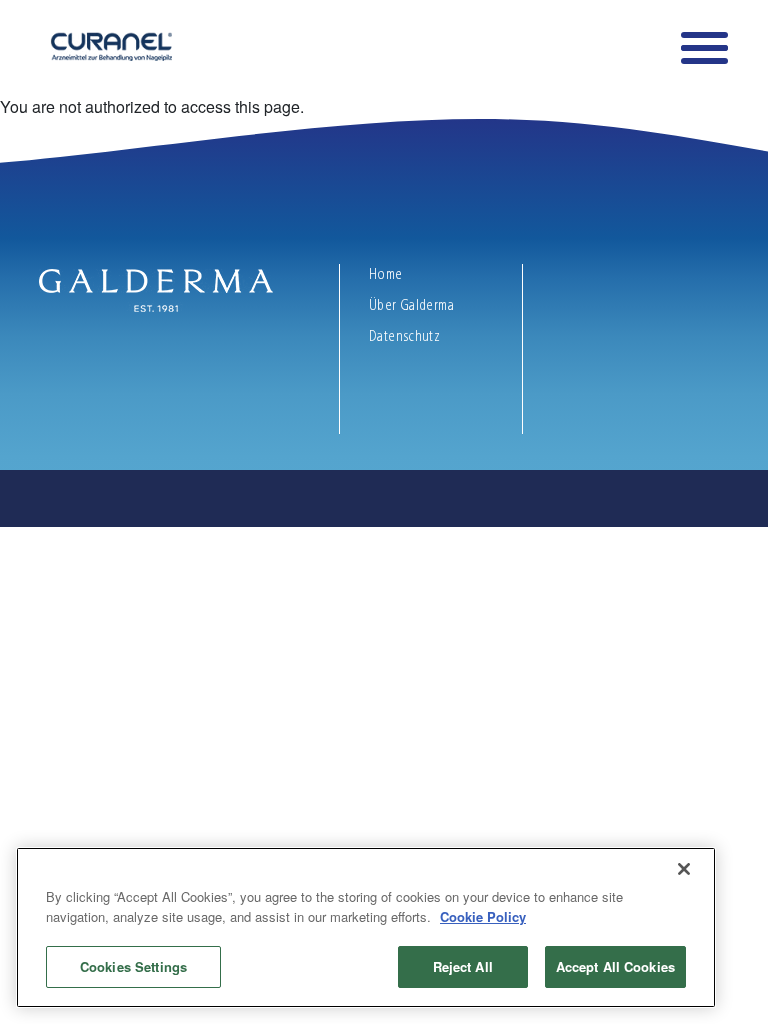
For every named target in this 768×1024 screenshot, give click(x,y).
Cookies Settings (133, 966)
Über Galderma (413, 305)
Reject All (463, 966)
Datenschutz (404, 336)
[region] (366, 927)
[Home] (106, 46)
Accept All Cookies (615, 966)
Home (386, 274)
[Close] (684, 869)
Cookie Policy (483, 916)
